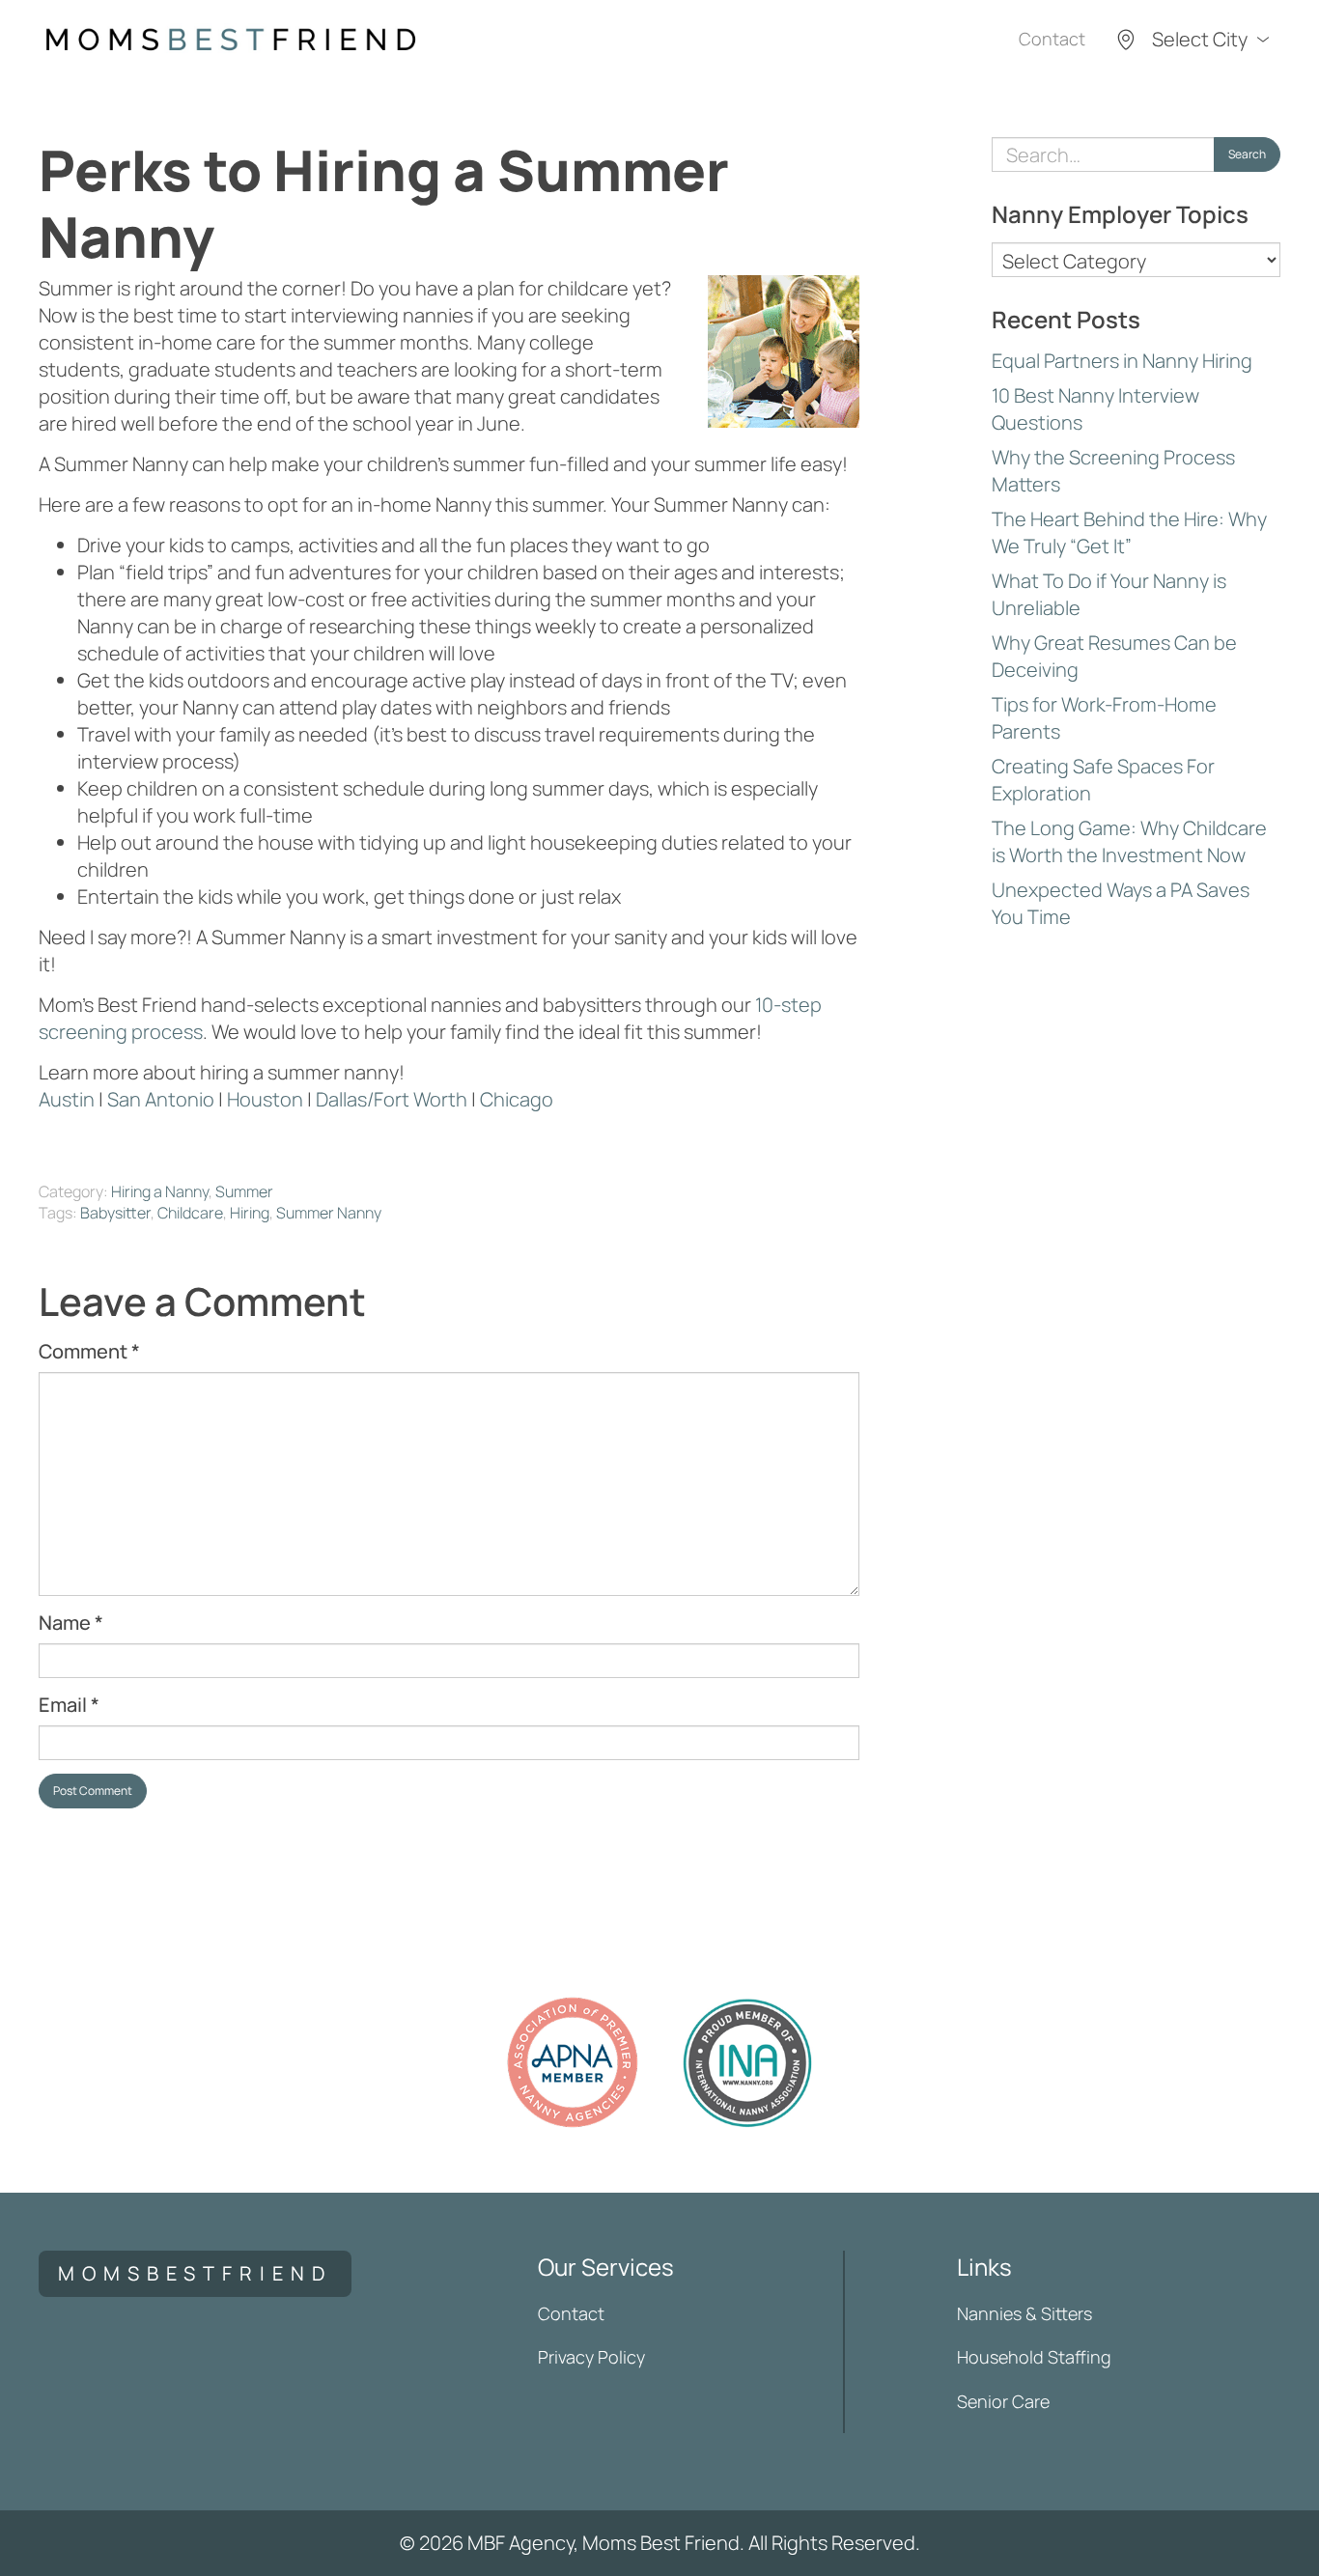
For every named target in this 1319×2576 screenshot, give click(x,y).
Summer (244, 1191)
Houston (265, 1099)
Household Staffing (1034, 2357)
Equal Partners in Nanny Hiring (1122, 361)
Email (69, 1705)
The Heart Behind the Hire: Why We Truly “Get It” (1129, 532)
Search (1247, 154)
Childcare (190, 1213)
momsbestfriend (195, 2273)
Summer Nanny (329, 1213)
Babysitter (115, 1213)
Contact (1052, 39)
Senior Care (1003, 2401)
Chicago (517, 1099)
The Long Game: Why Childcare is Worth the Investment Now (1129, 841)
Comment (89, 1351)
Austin (67, 1099)
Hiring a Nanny (160, 1191)
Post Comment (93, 1791)
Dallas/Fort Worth (392, 1099)
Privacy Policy (591, 2357)
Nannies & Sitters (1024, 2313)
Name (71, 1623)
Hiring (250, 1213)
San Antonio (163, 1099)
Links (984, 2267)
